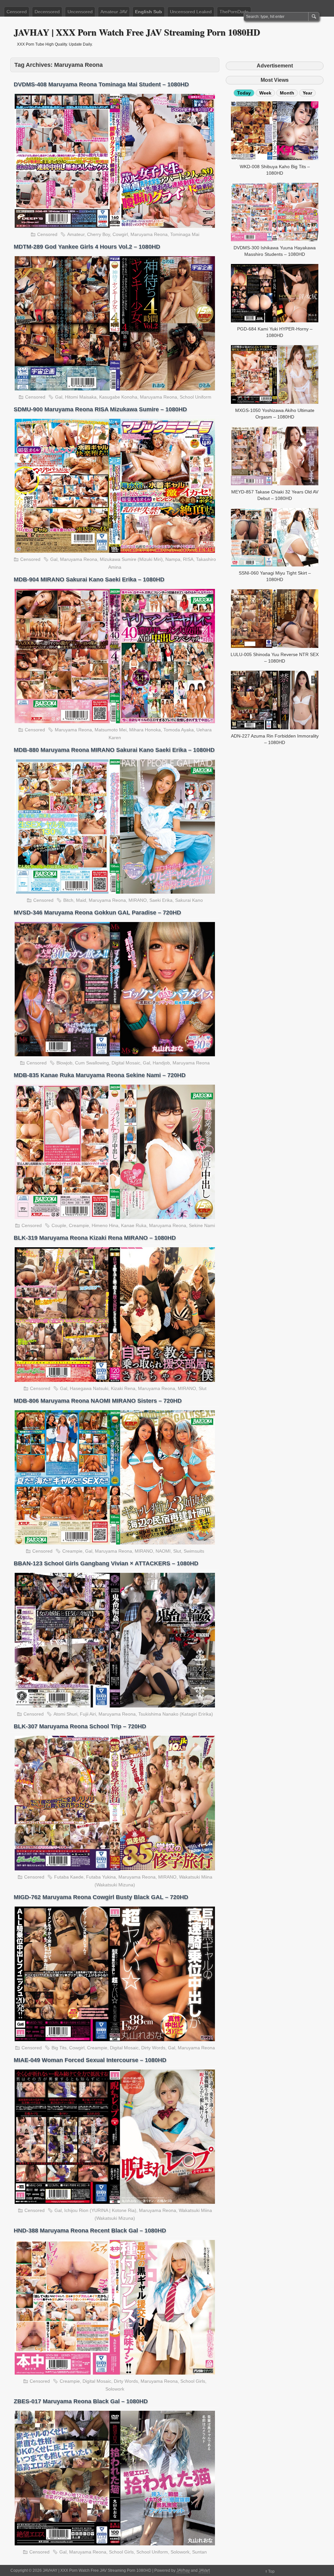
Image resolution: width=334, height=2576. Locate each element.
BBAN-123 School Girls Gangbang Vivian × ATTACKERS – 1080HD (106, 1563)
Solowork (115, 2389)
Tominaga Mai (185, 234)
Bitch (68, 900)
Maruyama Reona (149, 234)
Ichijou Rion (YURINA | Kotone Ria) (100, 2210)
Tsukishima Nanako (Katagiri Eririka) (176, 1714)
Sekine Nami (202, 1225)
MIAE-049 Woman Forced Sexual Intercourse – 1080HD (90, 2060)
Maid (81, 900)
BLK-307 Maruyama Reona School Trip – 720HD (80, 1726)
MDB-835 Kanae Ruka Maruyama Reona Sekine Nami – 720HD (100, 1075)
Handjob (161, 1063)
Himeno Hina (105, 1225)
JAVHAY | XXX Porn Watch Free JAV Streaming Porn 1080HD (137, 32)
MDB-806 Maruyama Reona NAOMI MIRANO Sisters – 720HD (98, 1401)
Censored (17, 12)
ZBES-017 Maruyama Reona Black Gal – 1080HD (81, 2401)
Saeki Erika (161, 900)
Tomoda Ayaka (179, 730)
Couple (59, 1225)
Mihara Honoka (145, 730)
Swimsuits (194, 1551)
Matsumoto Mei (111, 730)
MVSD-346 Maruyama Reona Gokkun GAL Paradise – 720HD (97, 913)
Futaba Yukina (101, 1877)
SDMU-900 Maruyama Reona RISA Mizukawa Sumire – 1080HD (100, 409)
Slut (203, 1388)
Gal (59, 397)
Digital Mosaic (126, 1063)
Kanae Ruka (134, 1225)
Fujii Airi (88, 1714)
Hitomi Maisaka (81, 397)
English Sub (149, 12)
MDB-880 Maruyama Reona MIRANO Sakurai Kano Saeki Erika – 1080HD (114, 750)
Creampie (79, 1225)
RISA (188, 559)
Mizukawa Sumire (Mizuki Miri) (131, 559)
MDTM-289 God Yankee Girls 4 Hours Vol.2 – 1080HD (87, 247)
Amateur (76, 234)
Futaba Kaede (69, 1877)
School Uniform (196, 397)
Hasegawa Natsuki (89, 1388)
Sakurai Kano (189, 900)
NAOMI (163, 1551)
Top (271, 2571)
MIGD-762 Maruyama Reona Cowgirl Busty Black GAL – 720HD (101, 1897)
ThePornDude (234, 12)
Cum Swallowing (92, 1063)
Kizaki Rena (123, 1388)
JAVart (204, 2570)
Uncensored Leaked (191, 12)
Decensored (47, 12)
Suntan (199, 2552)
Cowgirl (120, 234)
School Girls (193, 2381)
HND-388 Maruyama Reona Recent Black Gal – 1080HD (90, 2231)
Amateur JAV (114, 12)
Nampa (173, 559)
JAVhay (183, 2570)
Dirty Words (153, 2048)
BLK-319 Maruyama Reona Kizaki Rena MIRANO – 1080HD (95, 1238)
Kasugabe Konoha (118, 397)
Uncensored (80, 12)
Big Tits (59, 2048)
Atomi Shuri (65, 1714)
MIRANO (138, 900)
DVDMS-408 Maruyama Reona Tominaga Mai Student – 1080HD (101, 84)
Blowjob (64, 1063)
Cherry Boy (99, 234)
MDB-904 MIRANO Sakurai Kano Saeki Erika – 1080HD (89, 579)
